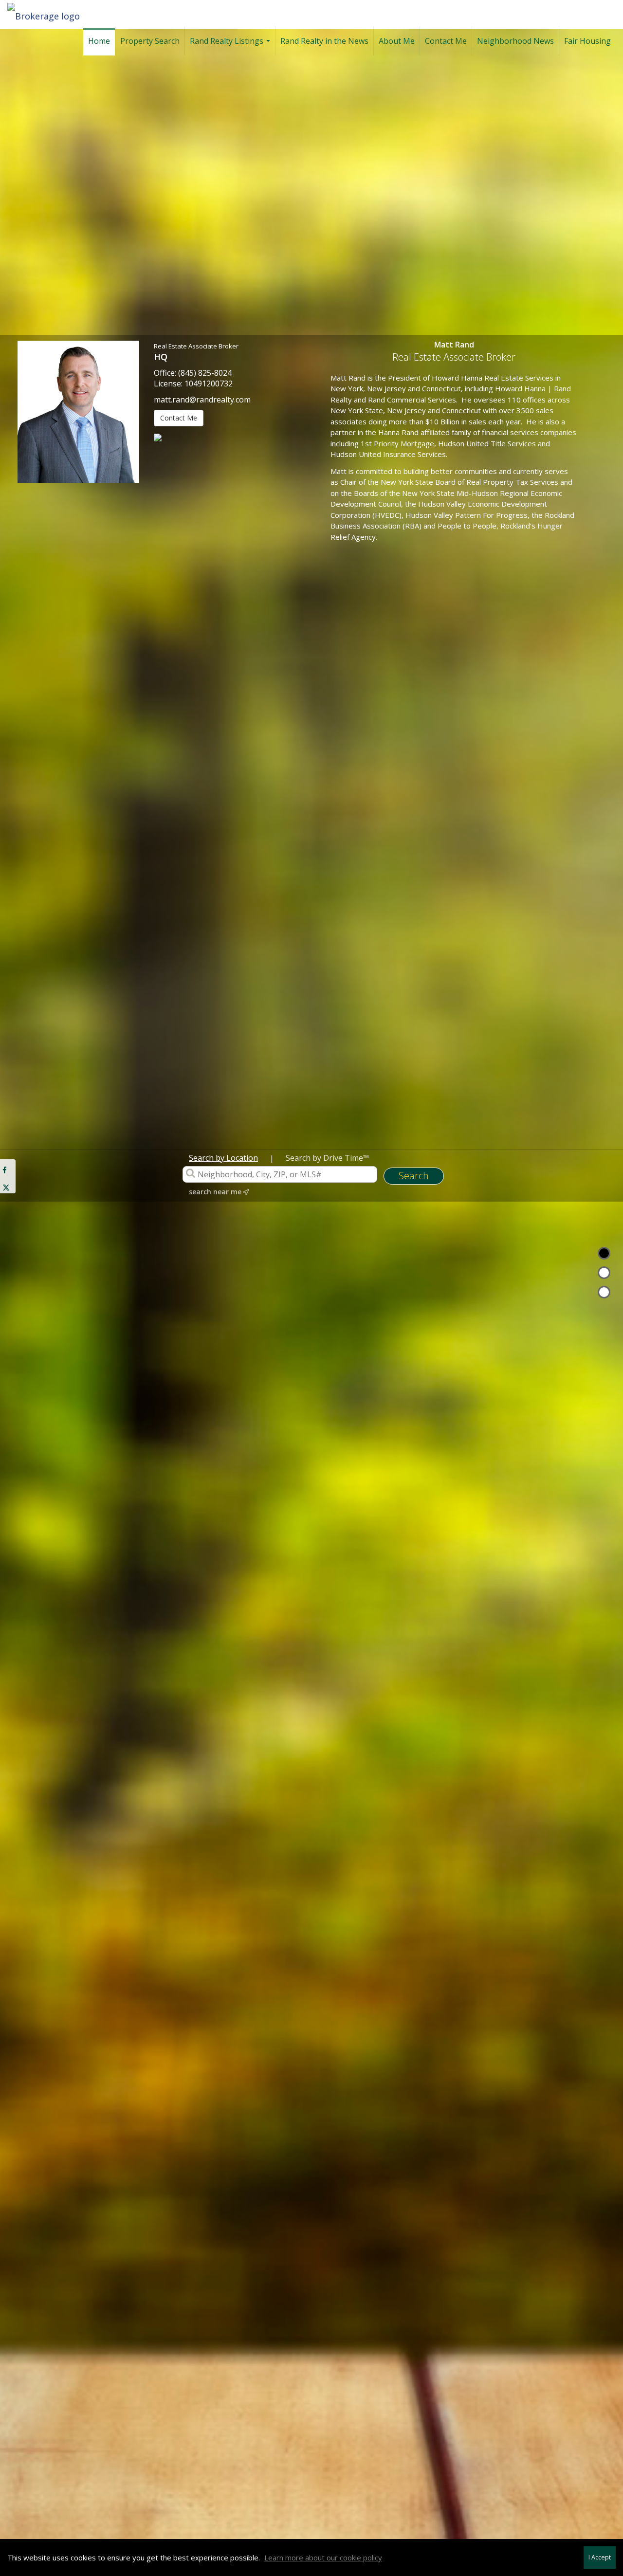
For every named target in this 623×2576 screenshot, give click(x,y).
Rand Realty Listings (231, 46)
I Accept (600, 2557)
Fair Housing (587, 41)
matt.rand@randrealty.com (202, 400)
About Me (397, 41)
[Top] (604, 1253)
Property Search (150, 41)
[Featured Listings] (604, 1273)
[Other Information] (604, 1292)
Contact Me (446, 41)
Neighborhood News (515, 41)
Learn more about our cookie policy (323, 2558)
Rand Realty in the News (324, 41)
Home (99, 41)
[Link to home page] (48, 13)
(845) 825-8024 (205, 373)
